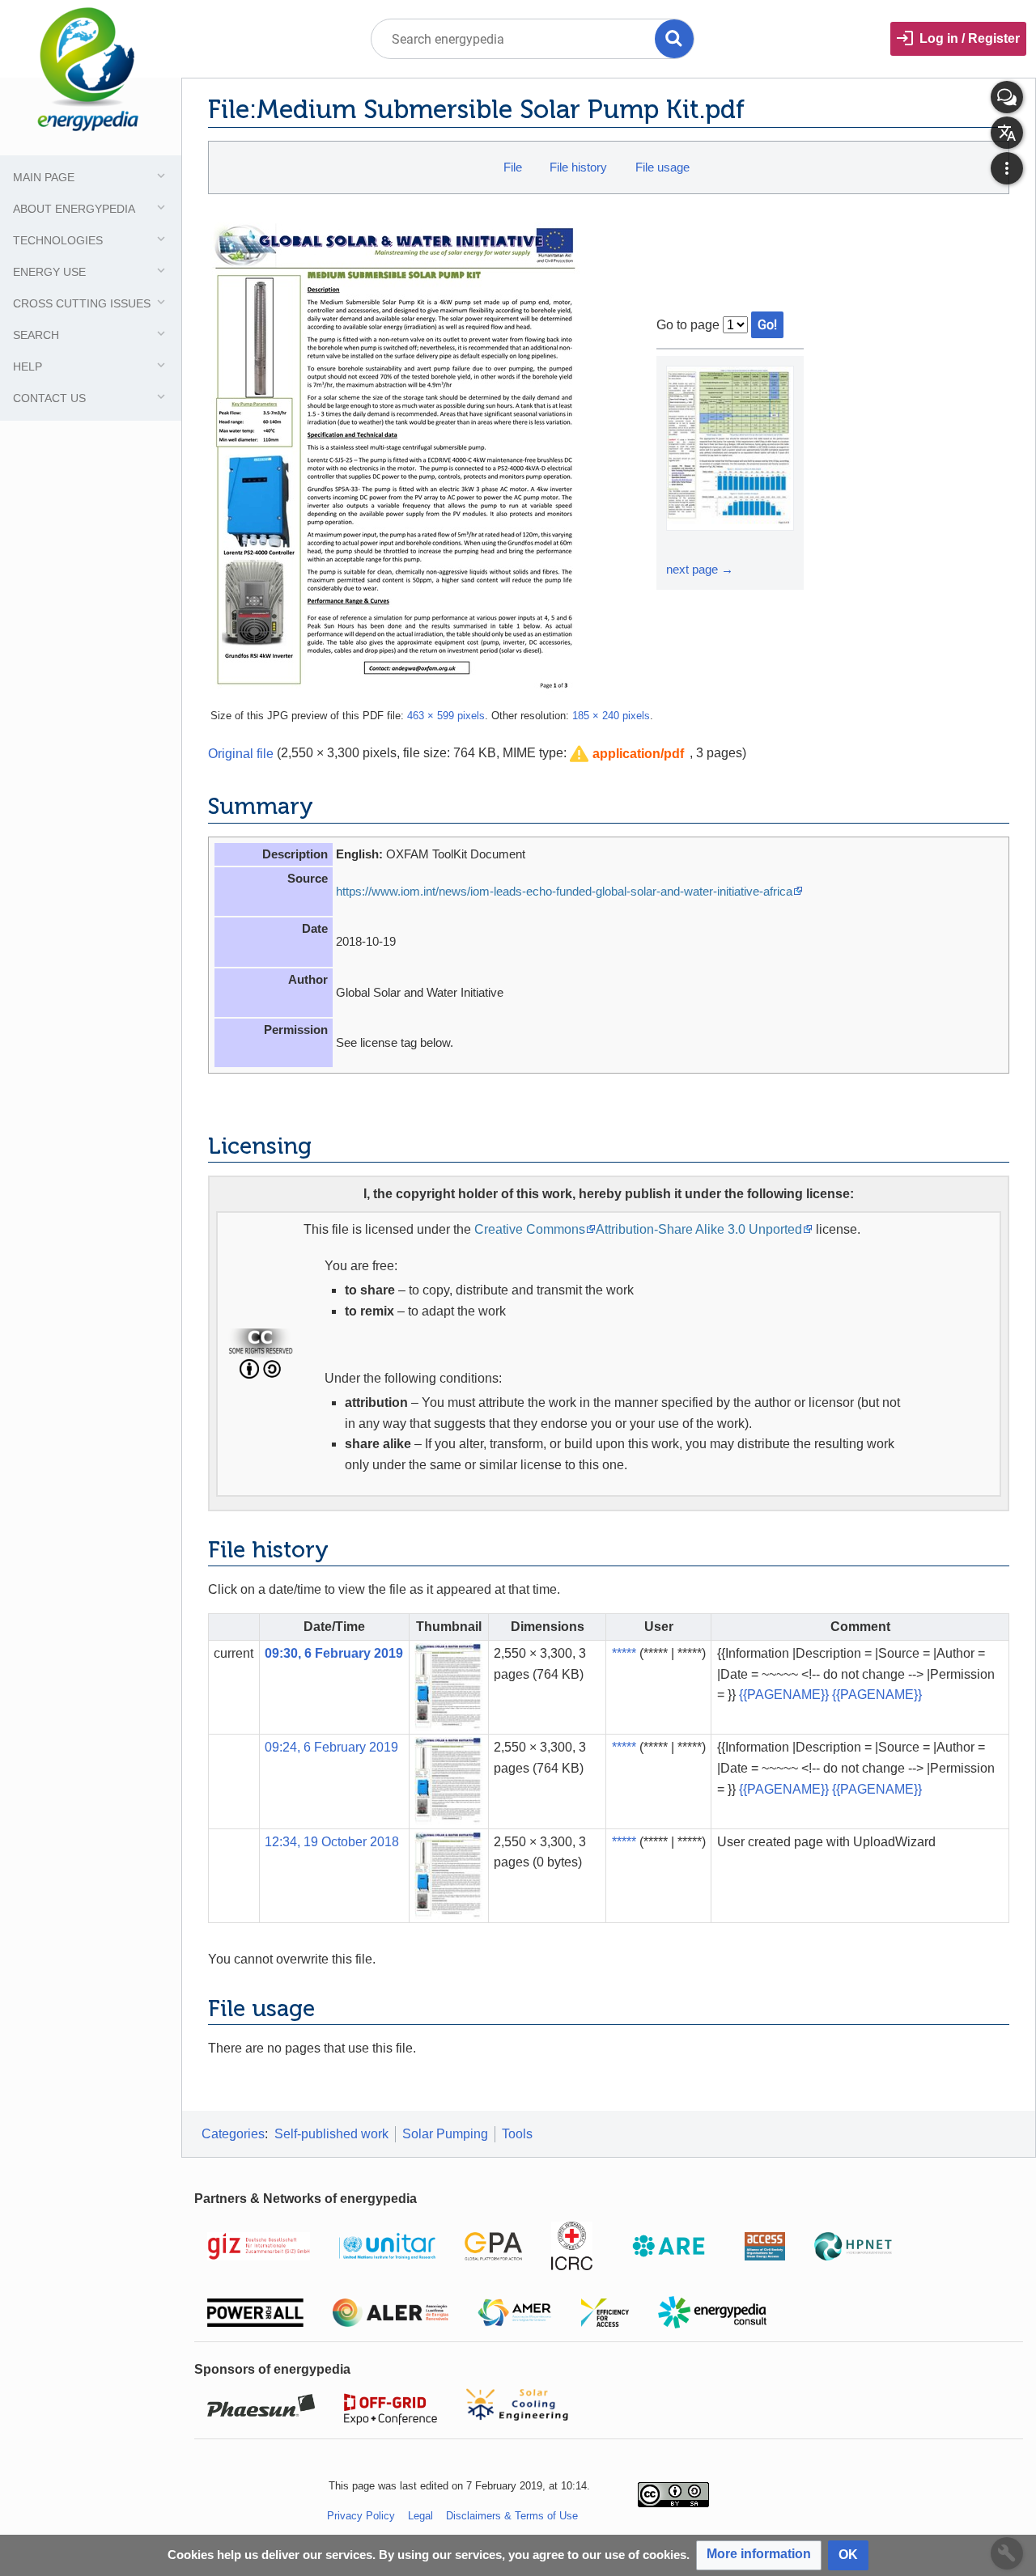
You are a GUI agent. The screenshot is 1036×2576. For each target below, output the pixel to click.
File (513, 167)
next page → (700, 569)
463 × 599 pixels (446, 716)
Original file (241, 753)
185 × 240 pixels (611, 716)
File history (578, 167)
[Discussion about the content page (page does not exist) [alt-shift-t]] (1007, 97)
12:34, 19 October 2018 (332, 1842)
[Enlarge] (681, 545)
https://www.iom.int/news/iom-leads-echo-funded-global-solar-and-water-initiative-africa (564, 891)
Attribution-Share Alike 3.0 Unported (699, 1229)
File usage (662, 167)
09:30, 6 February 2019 (334, 1653)
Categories (233, 2134)
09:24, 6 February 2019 (331, 1747)
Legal (420, 2516)
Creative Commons (530, 1229)
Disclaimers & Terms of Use (512, 2516)
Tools (517, 2134)
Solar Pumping (445, 2134)
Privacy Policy (361, 2516)
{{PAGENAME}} (784, 1695)
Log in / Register (970, 38)
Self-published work (331, 2134)
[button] (627, 754)
